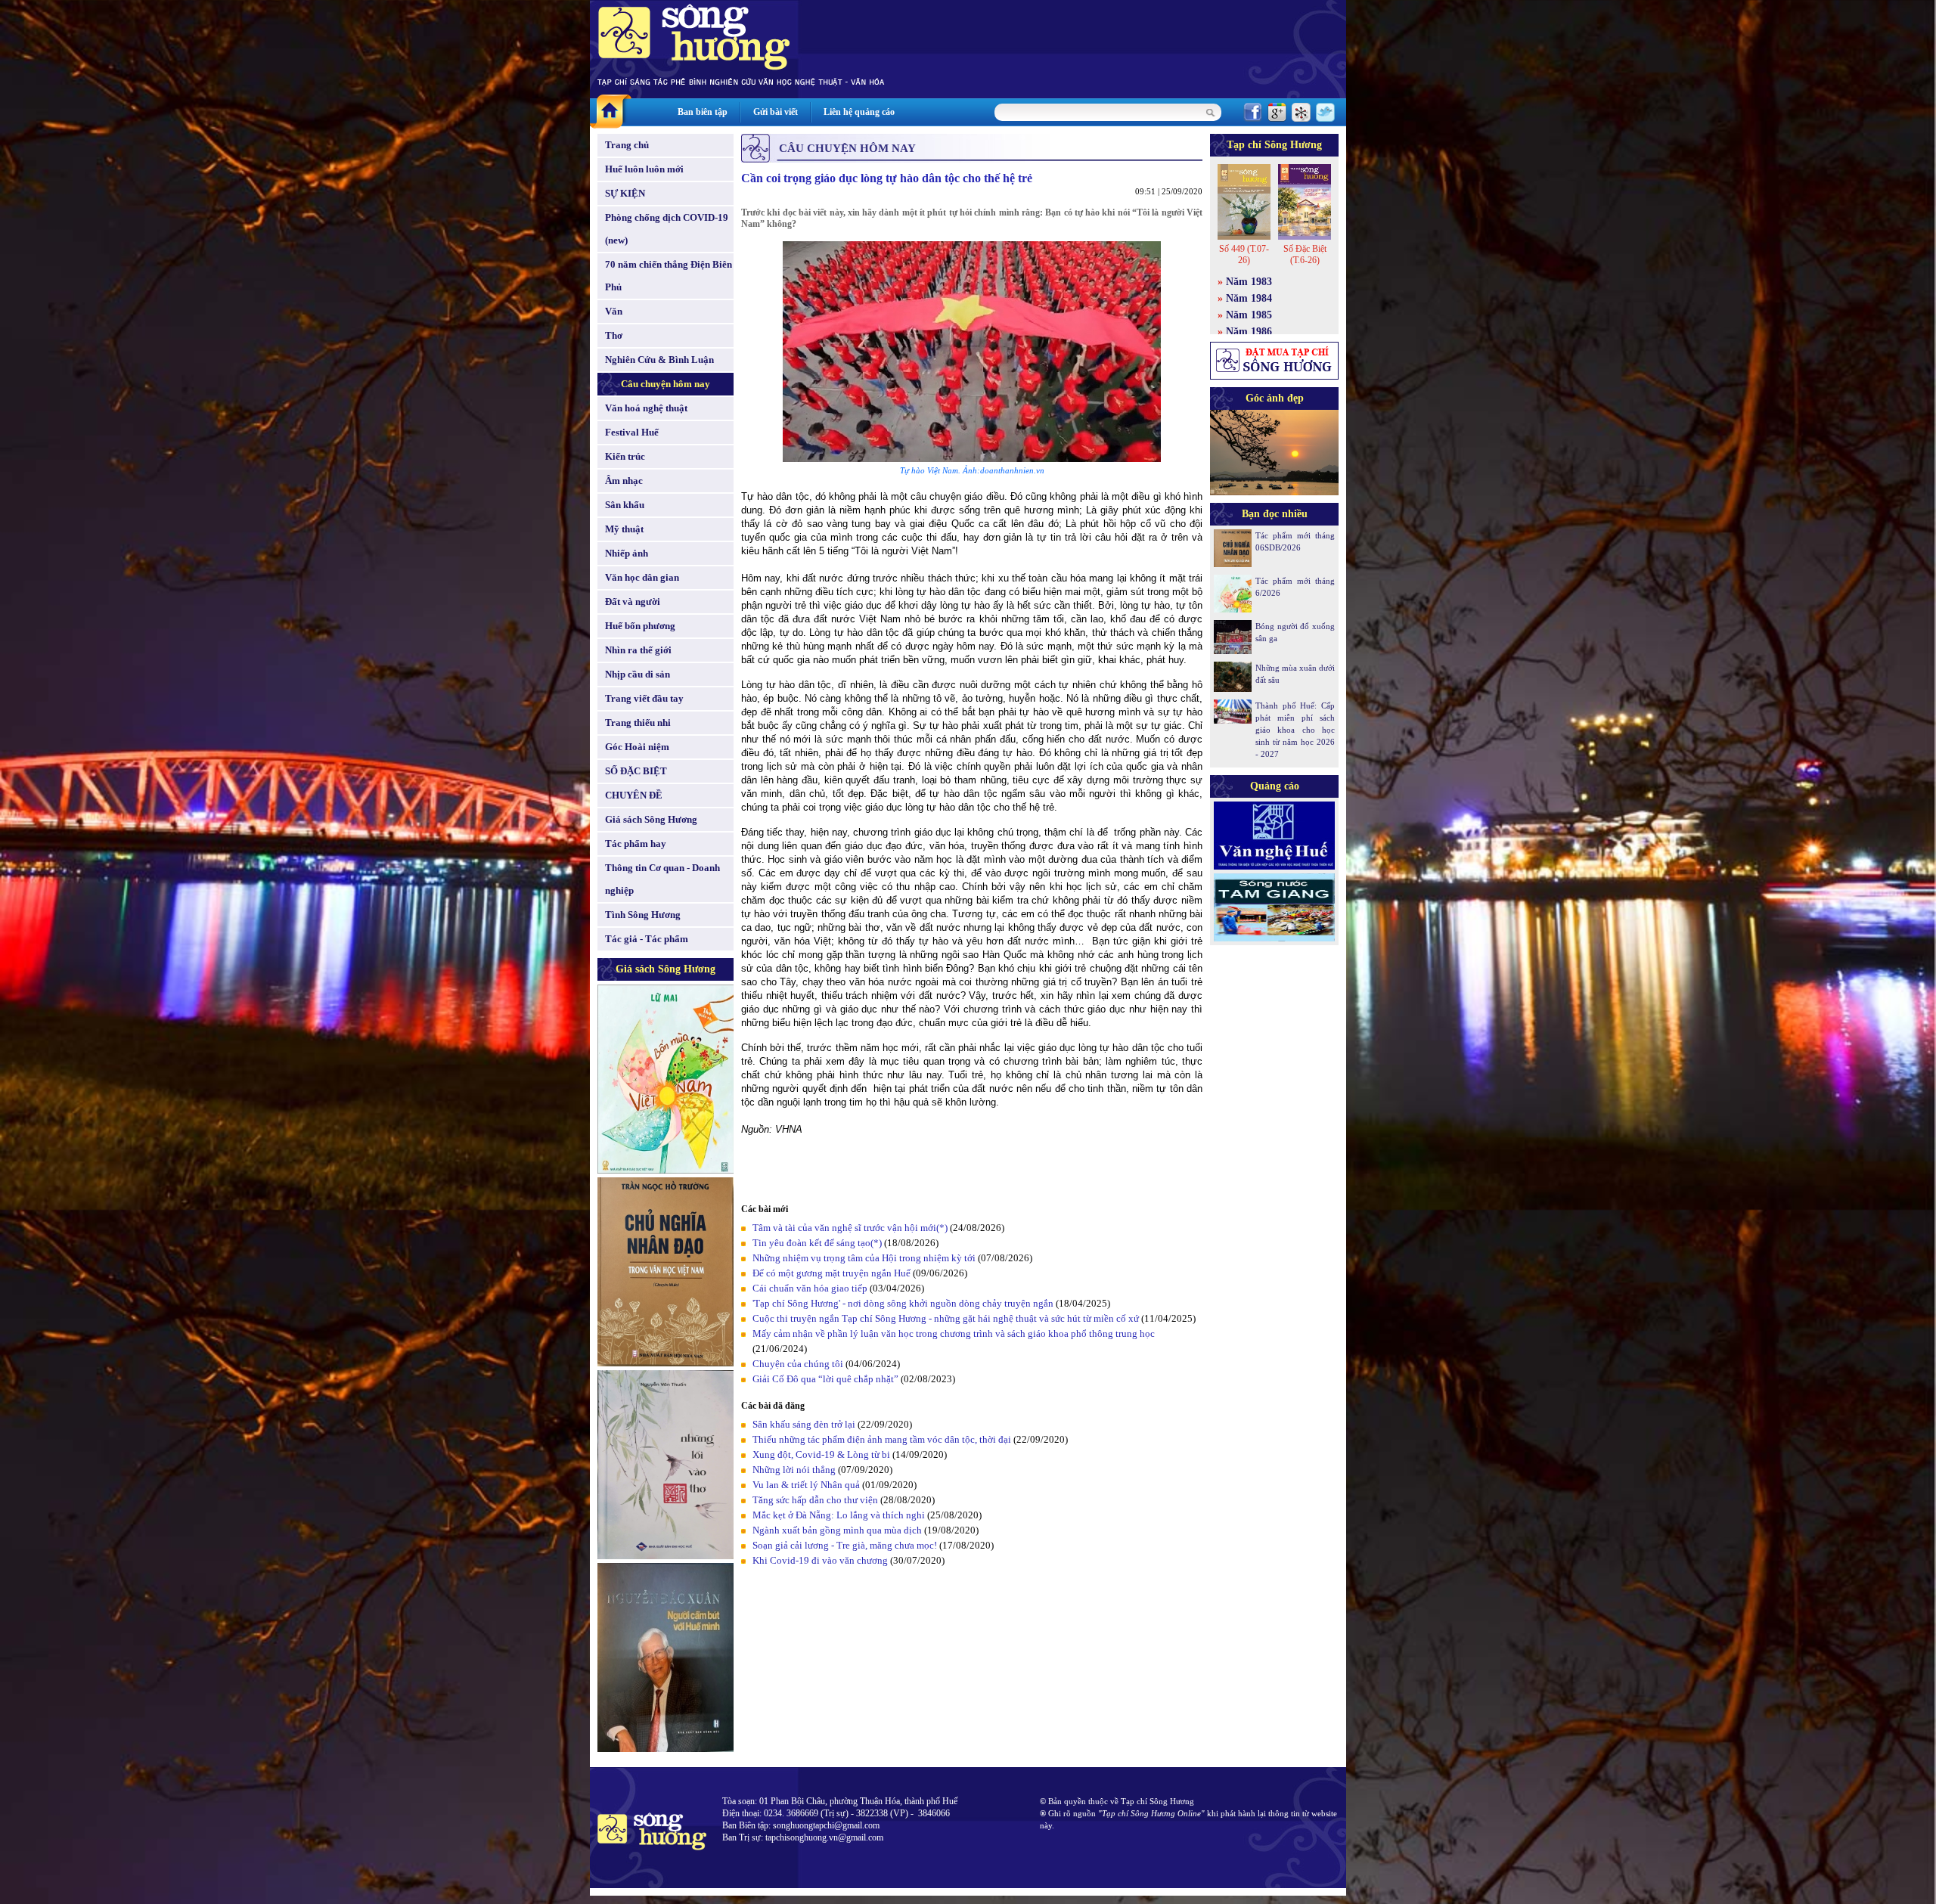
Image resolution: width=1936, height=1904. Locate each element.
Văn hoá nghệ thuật (646, 408)
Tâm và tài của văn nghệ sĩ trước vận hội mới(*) (850, 1228)
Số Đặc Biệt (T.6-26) (1305, 254)
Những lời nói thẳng (794, 1470)
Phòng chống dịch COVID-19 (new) (667, 229)
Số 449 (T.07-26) (1244, 254)
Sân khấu (625, 505)
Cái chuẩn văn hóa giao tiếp (810, 1288)
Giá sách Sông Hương (651, 819)
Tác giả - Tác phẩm (647, 939)
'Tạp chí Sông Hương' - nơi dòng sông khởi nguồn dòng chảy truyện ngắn (903, 1303)
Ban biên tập (703, 112)
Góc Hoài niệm (637, 747)
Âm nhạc (624, 481)
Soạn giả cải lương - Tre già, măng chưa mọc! (845, 1545)
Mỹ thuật (624, 529)
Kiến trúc (625, 456)
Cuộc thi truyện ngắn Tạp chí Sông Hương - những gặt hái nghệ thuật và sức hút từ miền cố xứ (946, 1318)
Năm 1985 (1249, 315)
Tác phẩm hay (636, 843)
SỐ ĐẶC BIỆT (636, 771)
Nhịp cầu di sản (638, 674)
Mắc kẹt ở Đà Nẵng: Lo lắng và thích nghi (839, 1515)
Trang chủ (627, 145)
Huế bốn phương (640, 626)
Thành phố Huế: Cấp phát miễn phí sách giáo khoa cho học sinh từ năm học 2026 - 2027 (1295, 730)
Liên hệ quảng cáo (859, 112)
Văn (614, 311)
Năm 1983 (1249, 282)
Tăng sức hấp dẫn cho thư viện (815, 1500)
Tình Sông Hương (643, 915)
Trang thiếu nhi (638, 723)
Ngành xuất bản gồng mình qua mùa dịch (837, 1530)
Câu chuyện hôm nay (665, 384)
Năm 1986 (1249, 332)
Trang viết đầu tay (644, 698)
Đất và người (633, 602)
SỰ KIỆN (625, 193)
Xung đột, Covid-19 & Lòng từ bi (821, 1454)
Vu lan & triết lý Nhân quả (806, 1485)
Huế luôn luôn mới (644, 169)
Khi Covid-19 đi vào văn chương (820, 1560)
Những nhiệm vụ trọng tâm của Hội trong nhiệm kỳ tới (864, 1258)
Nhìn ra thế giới (638, 650)
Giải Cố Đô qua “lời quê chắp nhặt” (825, 1379)
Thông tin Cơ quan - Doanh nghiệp (662, 879)
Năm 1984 (1249, 298)
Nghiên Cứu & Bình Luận (659, 360)
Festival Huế (632, 432)
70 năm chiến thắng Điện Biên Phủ (669, 276)
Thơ (614, 335)
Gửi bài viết (776, 112)
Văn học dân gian (642, 577)
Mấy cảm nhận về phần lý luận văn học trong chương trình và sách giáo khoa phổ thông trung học (954, 1333)
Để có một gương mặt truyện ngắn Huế (831, 1273)
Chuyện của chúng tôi (798, 1364)
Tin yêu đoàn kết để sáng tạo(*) (817, 1243)
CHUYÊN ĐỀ (634, 795)
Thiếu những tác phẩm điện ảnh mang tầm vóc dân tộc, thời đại (882, 1439)
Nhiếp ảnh (627, 553)
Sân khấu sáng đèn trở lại (804, 1424)
